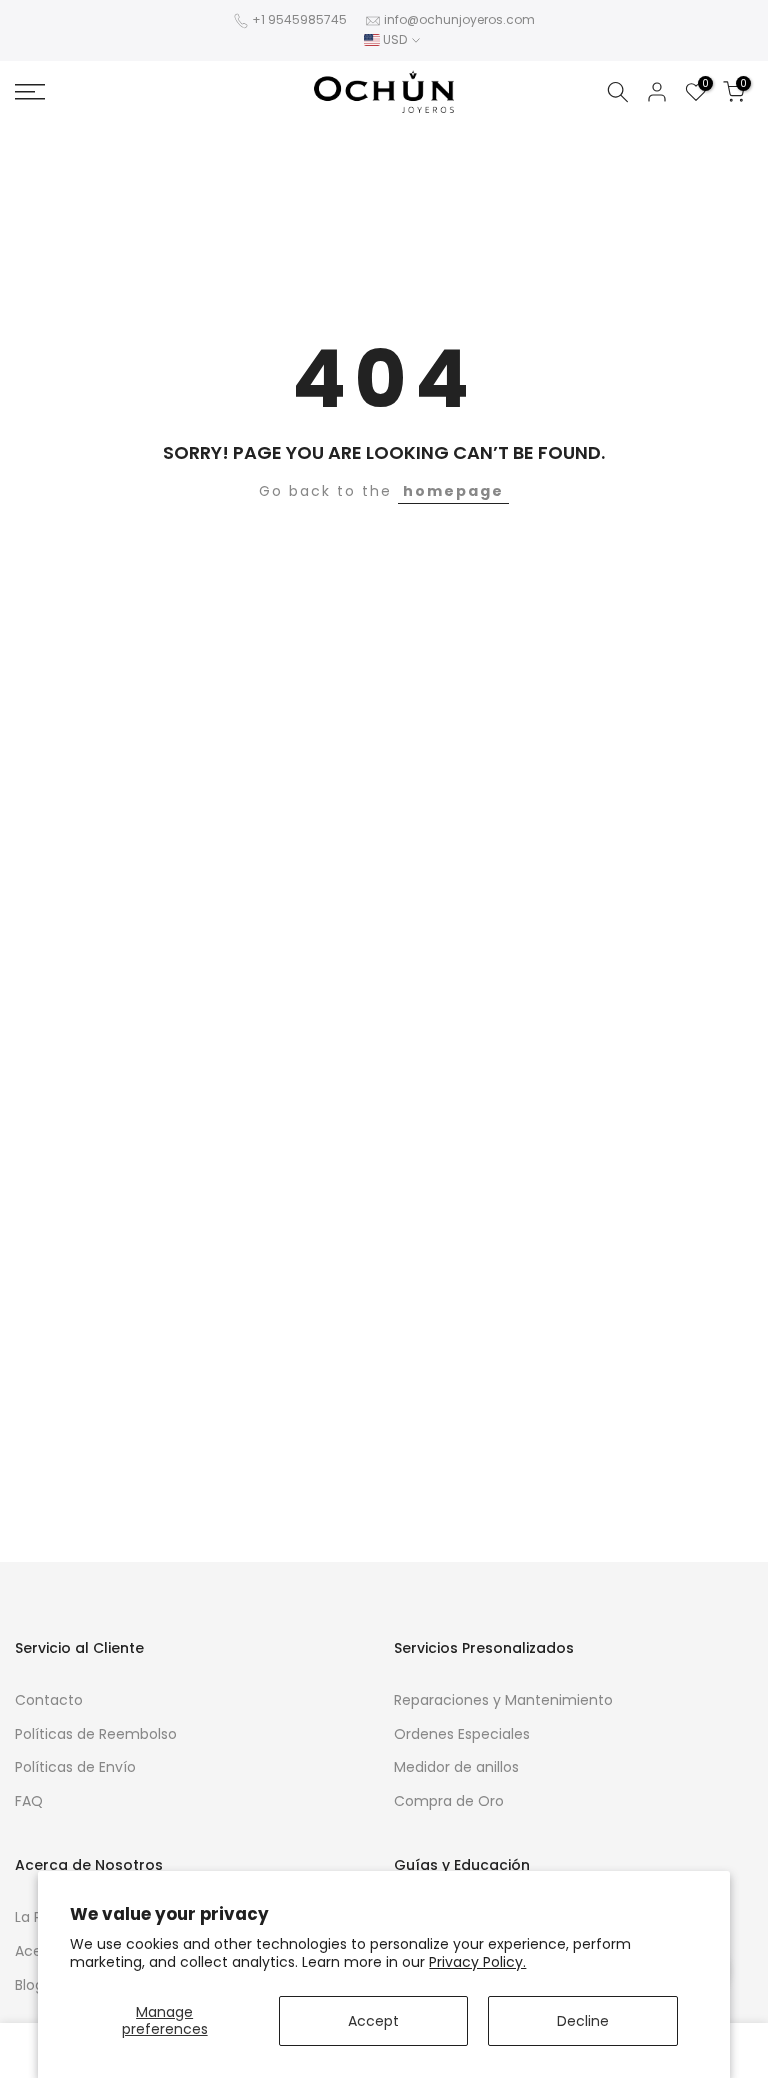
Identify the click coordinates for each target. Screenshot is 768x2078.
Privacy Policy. (477, 1962)
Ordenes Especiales (462, 1734)
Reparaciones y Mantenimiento (503, 1700)
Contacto (49, 1700)
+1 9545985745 (299, 19)
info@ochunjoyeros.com (459, 19)
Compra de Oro (449, 1801)
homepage (453, 491)
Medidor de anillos (456, 1767)
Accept (373, 2021)
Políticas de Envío (75, 1767)
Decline (583, 2021)
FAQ (29, 1801)
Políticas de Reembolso (96, 1734)
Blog (29, 1985)
